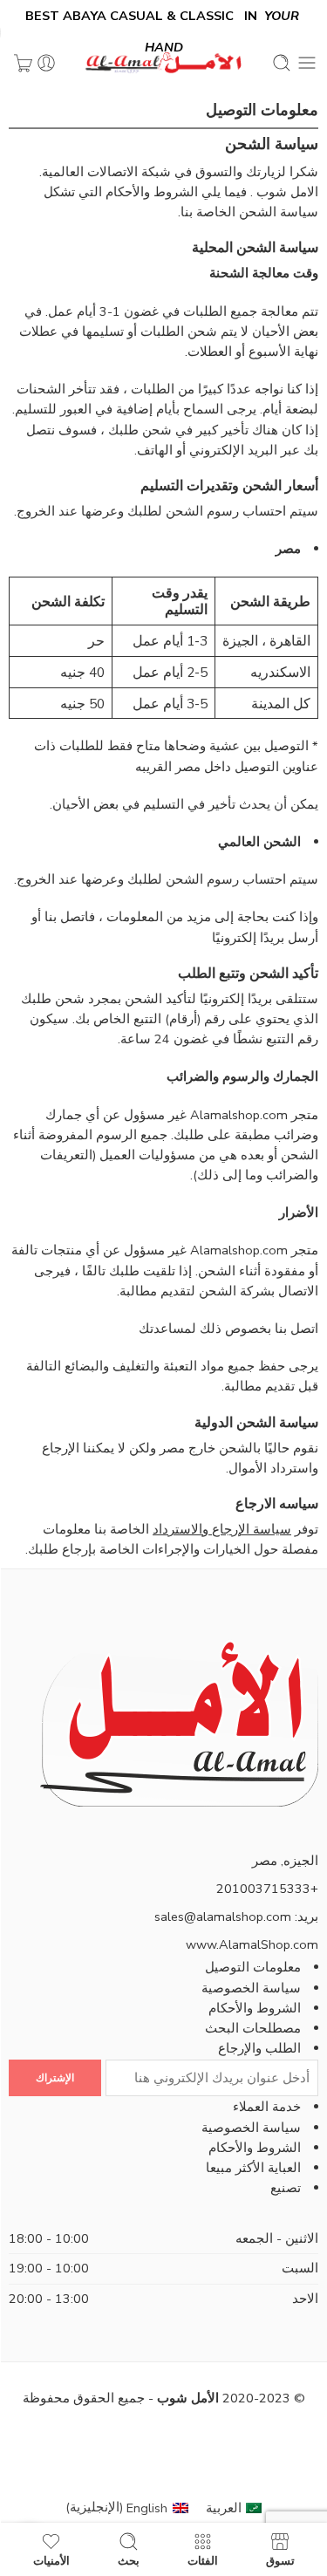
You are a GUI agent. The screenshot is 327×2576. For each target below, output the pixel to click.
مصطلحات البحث (253, 2028)
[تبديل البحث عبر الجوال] (282, 63)
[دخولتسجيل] (46, 63)
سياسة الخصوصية (251, 1988)
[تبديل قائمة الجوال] (307, 63)
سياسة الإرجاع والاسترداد (222, 1529)
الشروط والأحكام (255, 2008)
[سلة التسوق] (23, 63)
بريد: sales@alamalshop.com (236, 1917)
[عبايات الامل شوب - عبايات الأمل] (164, 63)
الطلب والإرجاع (259, 2048)
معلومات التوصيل (253, 1967)
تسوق (280, 2560)
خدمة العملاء (267, 2107)
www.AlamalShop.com (252, 1944)
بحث (129, 2560)
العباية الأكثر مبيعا (253, 2168)
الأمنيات (51, 2560)
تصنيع (286, 2188)
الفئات (203, 2560)
